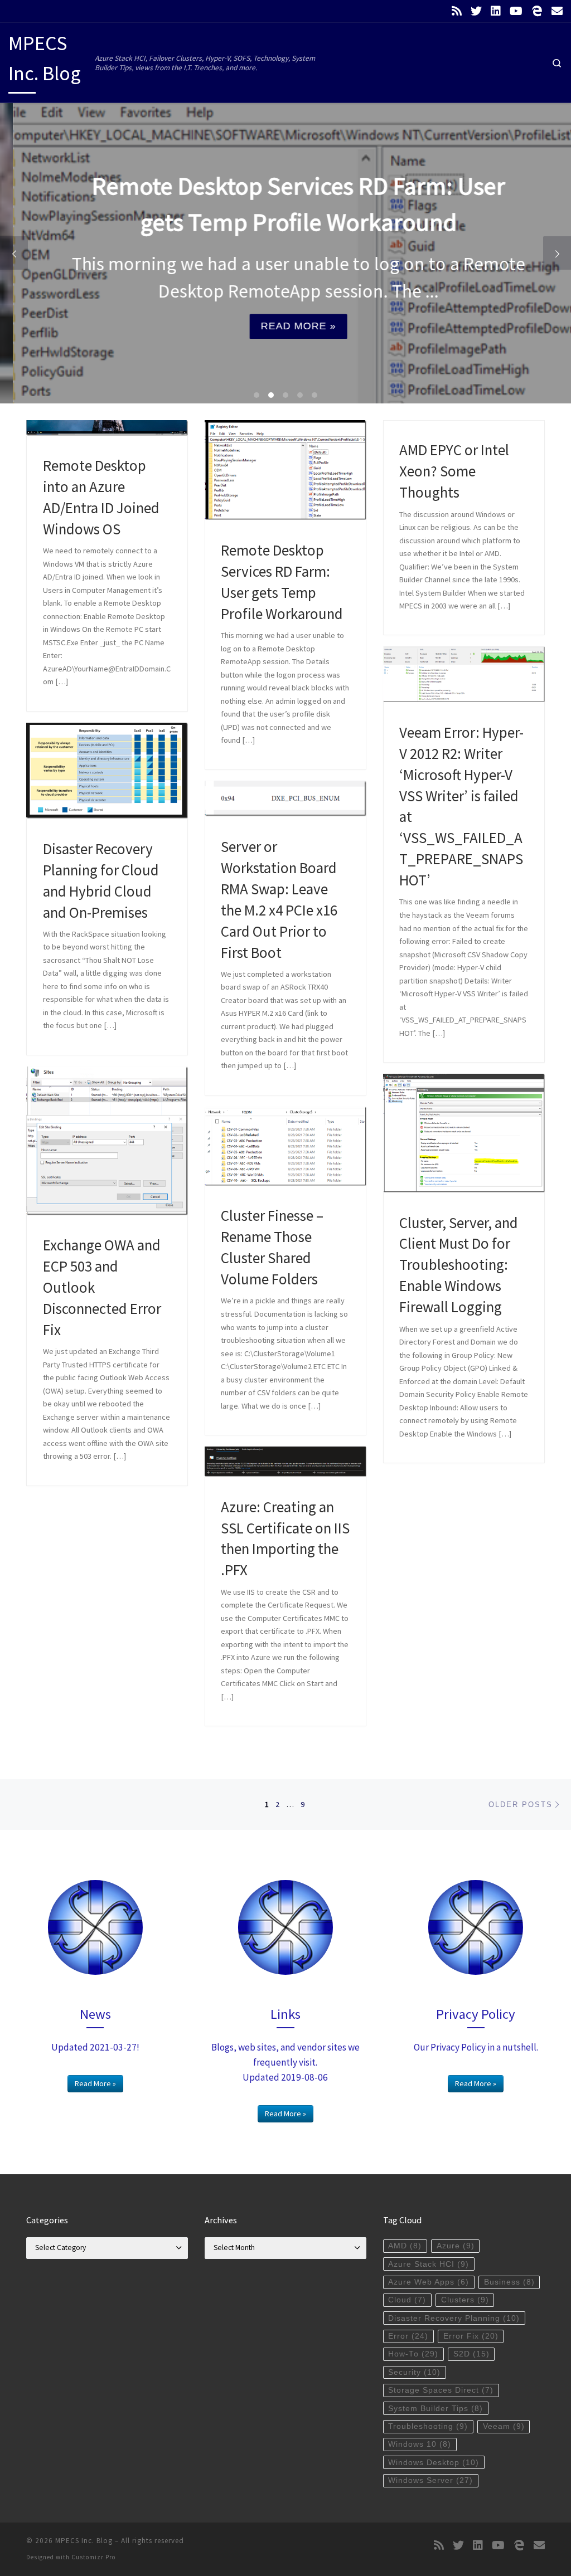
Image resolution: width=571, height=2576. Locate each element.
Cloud (407, 2300)
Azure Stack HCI (429, 2264)
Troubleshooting (428, 2426)
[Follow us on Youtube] (516, 11)
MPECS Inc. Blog (84, 2541)
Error (408, 2336)
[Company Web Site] (537, 11)
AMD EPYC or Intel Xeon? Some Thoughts (454, 471)
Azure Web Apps (429, 2282)
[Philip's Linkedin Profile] (496, 11)
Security (414, 2372)
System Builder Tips (435, 2409)
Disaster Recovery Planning (454, 2318)
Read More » (286, 326)
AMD (405, 2246)
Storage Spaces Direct (441, 2390)
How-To (413, 2354)
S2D (471, 2354)
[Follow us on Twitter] (476, 11)
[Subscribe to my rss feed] (457, 11)
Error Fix (471, 2336)
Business (509, 2282)
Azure (456, 2246)
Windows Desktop (434, 2463)
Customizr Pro (93, 2557)
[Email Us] (557, 11)
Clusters (465, 2300)
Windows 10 (420, 2444)
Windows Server (430, 2480)
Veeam (504, 2426)
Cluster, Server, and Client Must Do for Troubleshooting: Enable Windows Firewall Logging (459, 1265)
